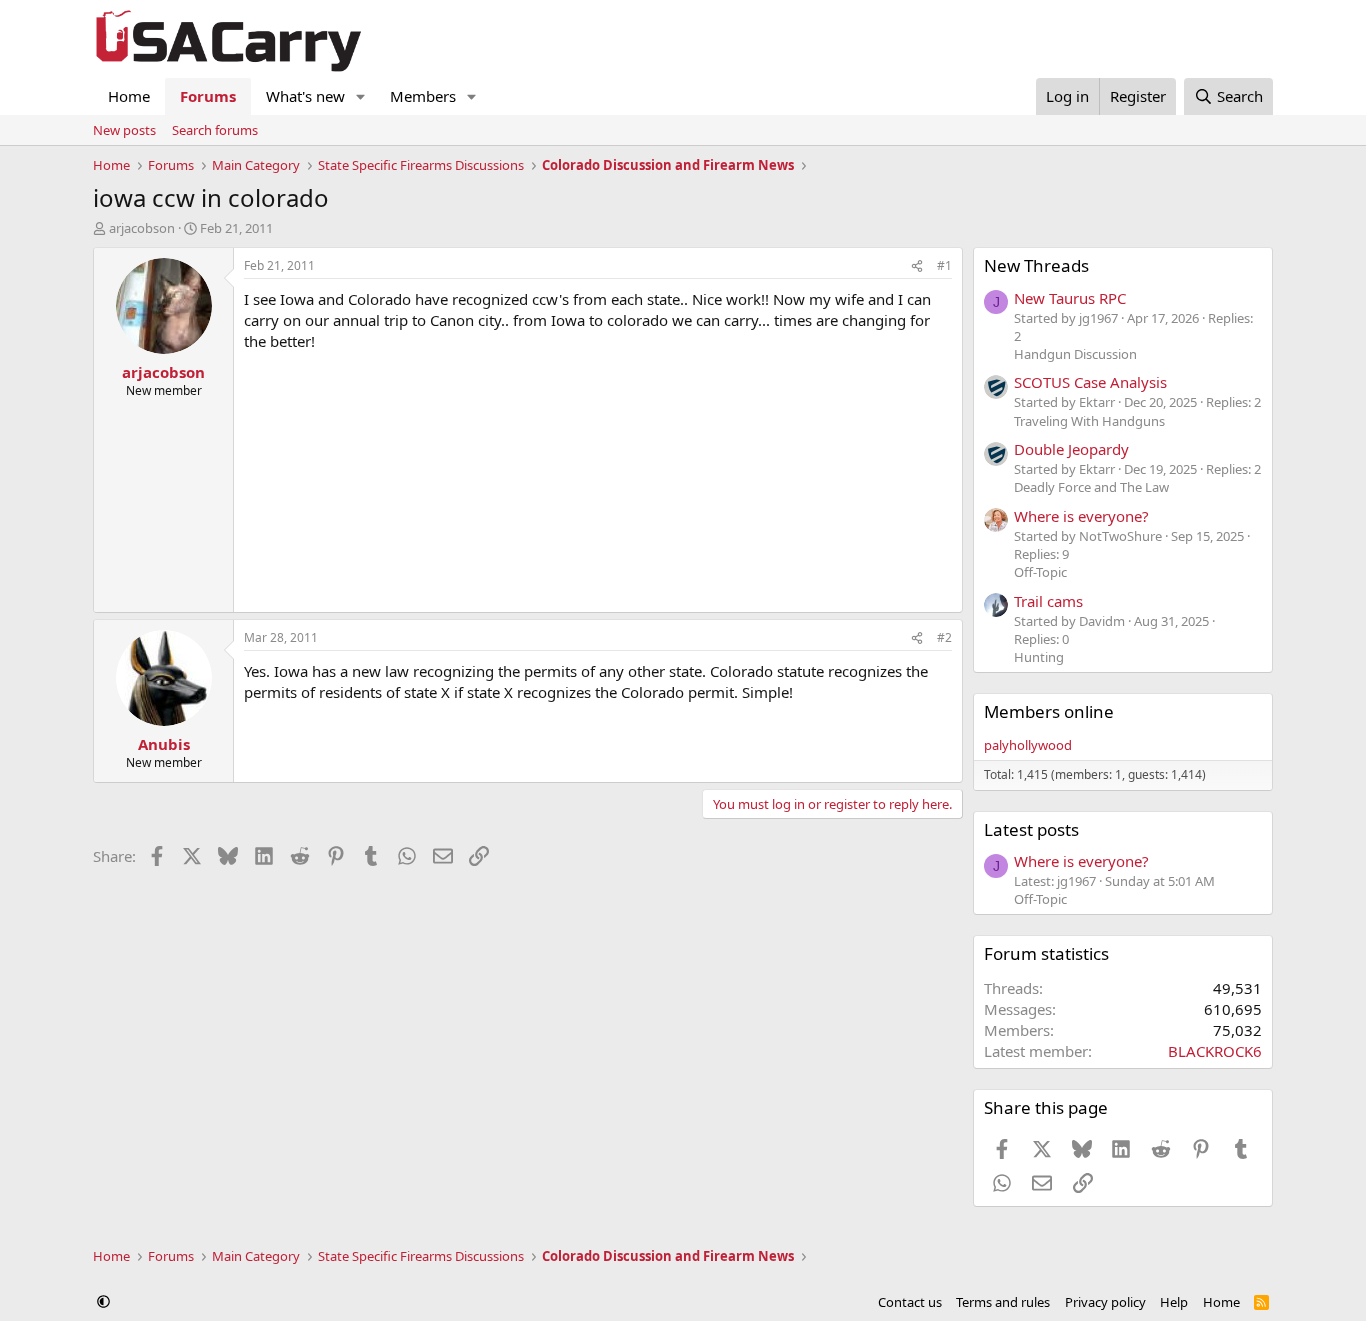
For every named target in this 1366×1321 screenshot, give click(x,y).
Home (129, 96)
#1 (944, 265)
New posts (124, 130)
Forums (208, 96)
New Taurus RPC (1070, 298)
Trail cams (1048, 601)
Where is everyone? (1081, 516)
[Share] (917, 266)
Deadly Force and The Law (1091, 487)
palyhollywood (1028, 745)
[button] (361, 96)
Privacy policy (1105, 1302)
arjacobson (142, 228)
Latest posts (1031, 829)
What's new (305, 96)
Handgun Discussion (1075, 354)
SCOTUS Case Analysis (1090, 382)
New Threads (1036, 265)
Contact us (910, 1302)
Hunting (1039, 657)
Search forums (215, 130)
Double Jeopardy (1071, 449)
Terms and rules (1003, 1302)
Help (1174, 1302)
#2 (944, 637)
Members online (1049, 711)
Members (423, 96)
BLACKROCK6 (1215, 1051)
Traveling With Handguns (1089, 421)
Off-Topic (1040, 572)
